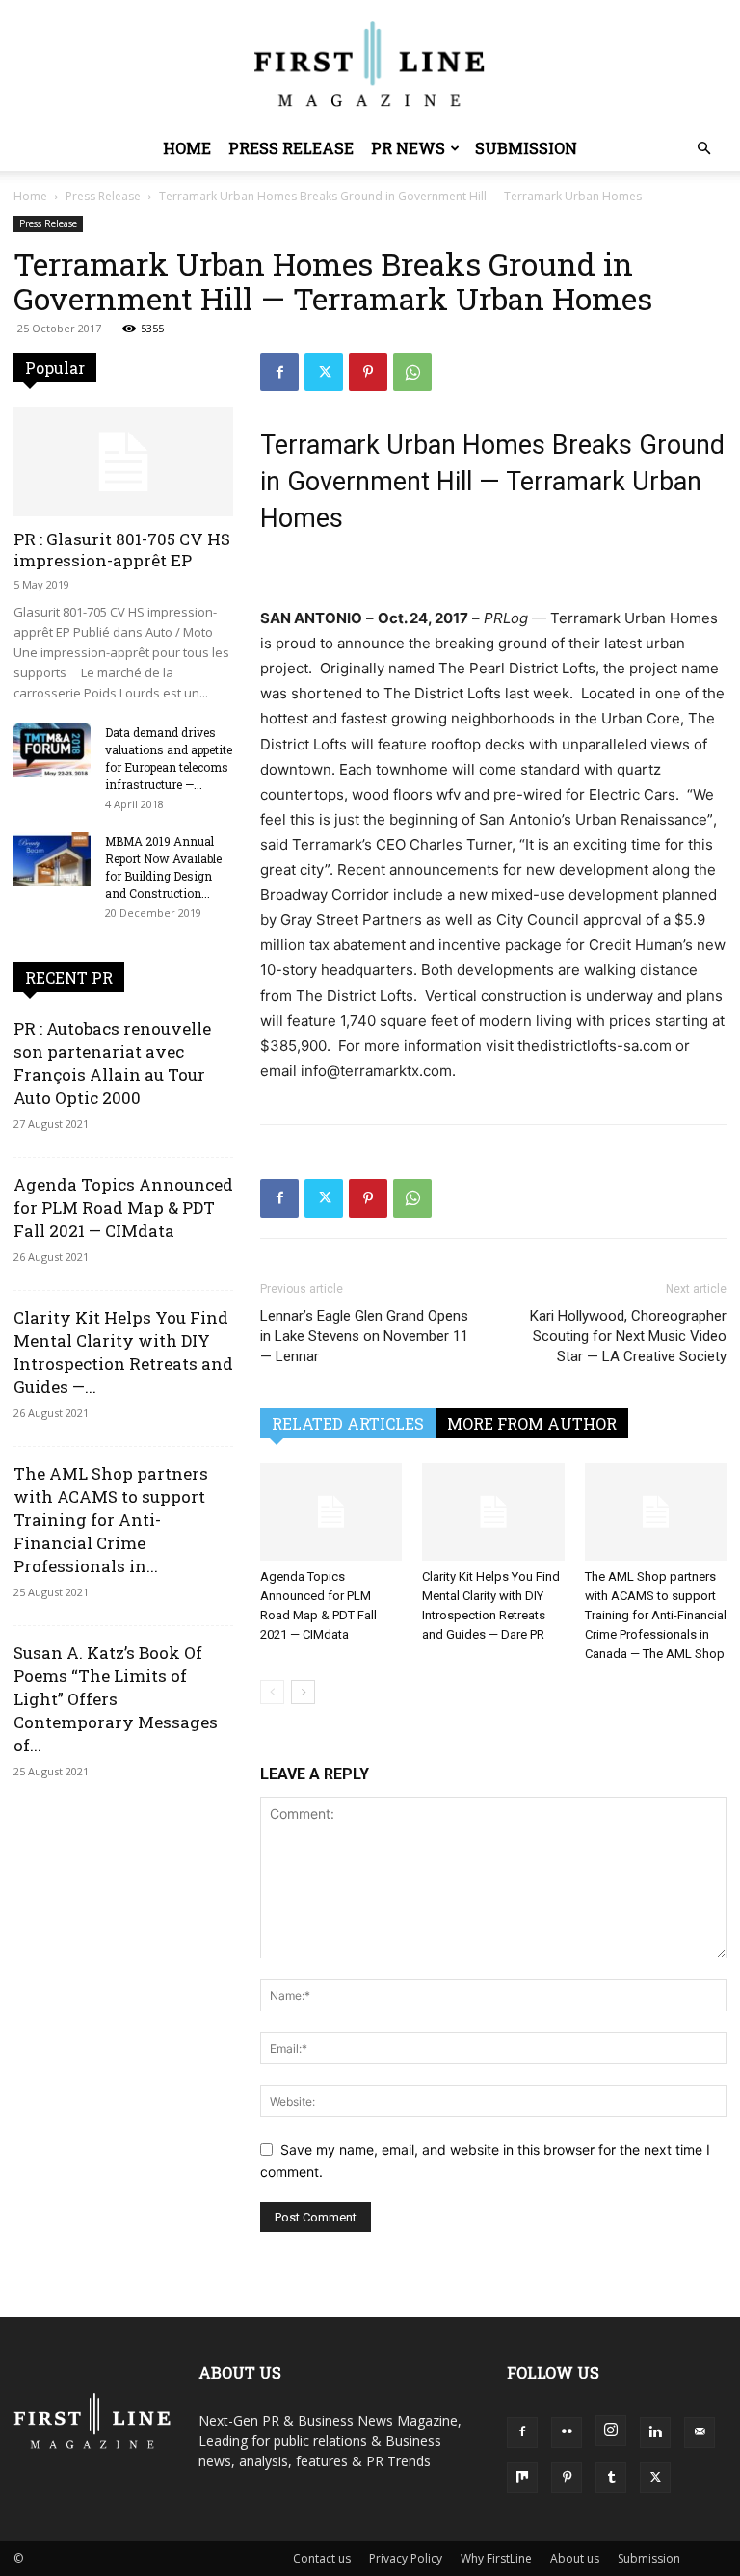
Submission (526, 148)
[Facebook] (279, 372)
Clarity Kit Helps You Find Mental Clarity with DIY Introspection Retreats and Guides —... (123, 1352)
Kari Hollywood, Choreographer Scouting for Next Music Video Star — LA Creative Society (628, 1336)
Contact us (322, 2558)
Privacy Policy (406, 2558)
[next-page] (303, 1692)
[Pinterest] (368, 372)
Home (187, 148)
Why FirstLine (496, 2558)
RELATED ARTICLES (348, 1423)
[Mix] (522, 2478)
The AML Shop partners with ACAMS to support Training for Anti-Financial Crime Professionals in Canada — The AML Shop (656, 1615)
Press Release (291, 148)
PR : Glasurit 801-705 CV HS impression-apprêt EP (122, 550)
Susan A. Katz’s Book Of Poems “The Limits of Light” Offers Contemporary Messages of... (116, 1699)
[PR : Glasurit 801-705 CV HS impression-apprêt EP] (123, 462)
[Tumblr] (611, 2478)
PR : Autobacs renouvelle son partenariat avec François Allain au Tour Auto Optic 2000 (112, 1063)
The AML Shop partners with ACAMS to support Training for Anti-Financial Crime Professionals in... (111, 1520)
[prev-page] (272, 1692)
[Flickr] (567, 2432)
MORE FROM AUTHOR (532, 1423)
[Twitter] (324, 372)
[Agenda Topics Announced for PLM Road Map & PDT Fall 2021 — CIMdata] (331, 1512)
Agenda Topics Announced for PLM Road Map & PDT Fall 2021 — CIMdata (123, 1208)
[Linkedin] (655, 2432)
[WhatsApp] (412, 372)
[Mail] (700, 2432)
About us (575, 2558)
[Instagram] (611, 2431)
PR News (408, 148)
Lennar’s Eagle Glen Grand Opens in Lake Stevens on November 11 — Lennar (364, 1336)
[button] (703, 149)
